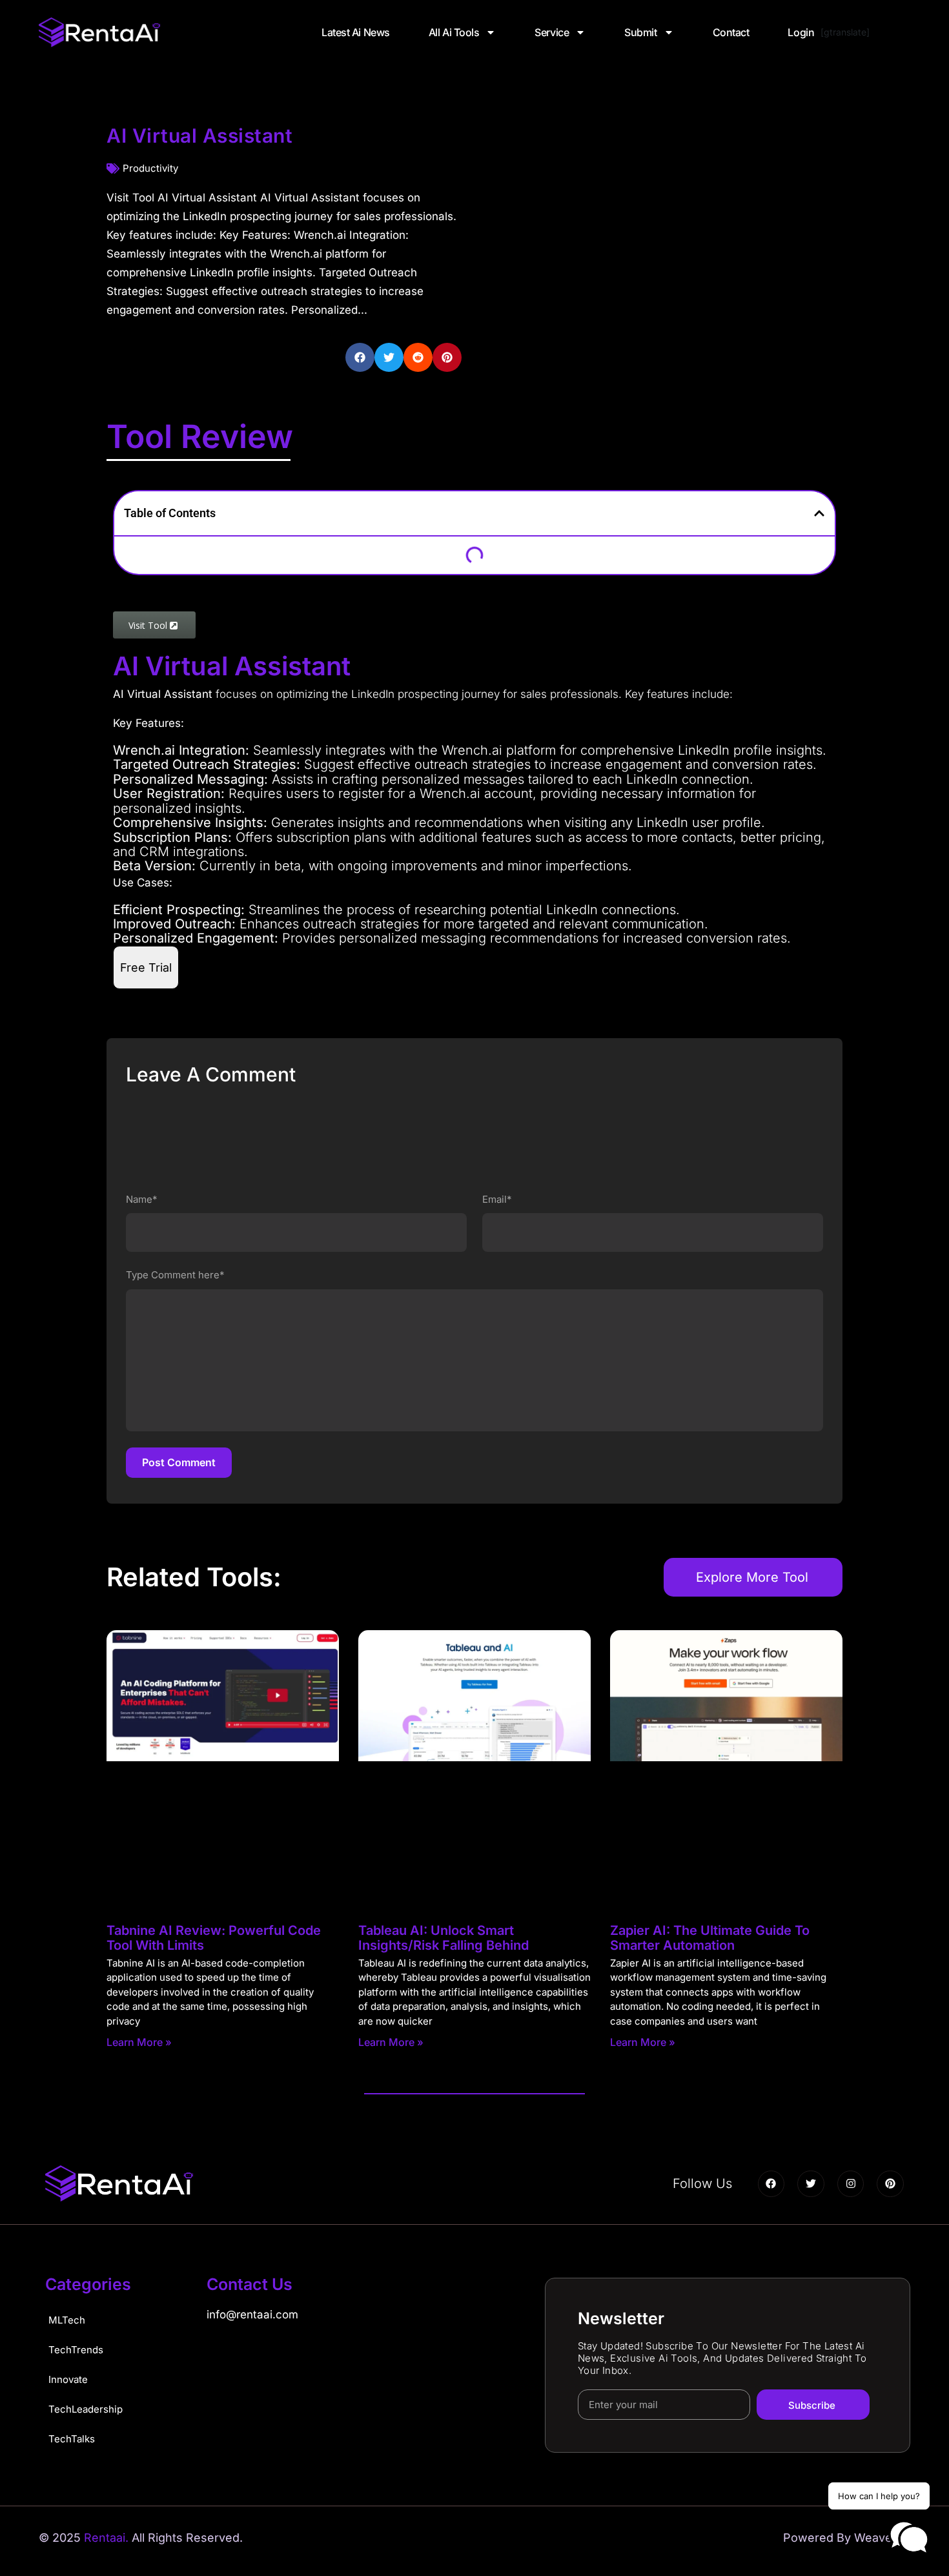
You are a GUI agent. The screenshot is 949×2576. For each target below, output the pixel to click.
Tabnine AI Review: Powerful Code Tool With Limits (214, 1938)
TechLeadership (86, 2409)
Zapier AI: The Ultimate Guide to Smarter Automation (710, 1938)
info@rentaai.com (252, 2315)
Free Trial (146, 967)
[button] (360, 357)
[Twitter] (811, 2184)
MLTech (67, 2320)
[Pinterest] (890, 2184)
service (552, 32)
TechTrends (76, 2350)
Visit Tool (149, 625)
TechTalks (72, 2439)
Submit (640, 32)
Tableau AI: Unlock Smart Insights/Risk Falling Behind (444, 1938)
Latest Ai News (356, 32)
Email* (497, 1199)
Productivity (150, 168)
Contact (731, 32)
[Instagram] (851, 2184)
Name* (142, 1199)
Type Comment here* (175, 1275)
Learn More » (139, 2042)
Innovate (68, 2379)
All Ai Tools (454, 32)
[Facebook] (771, 2184)
